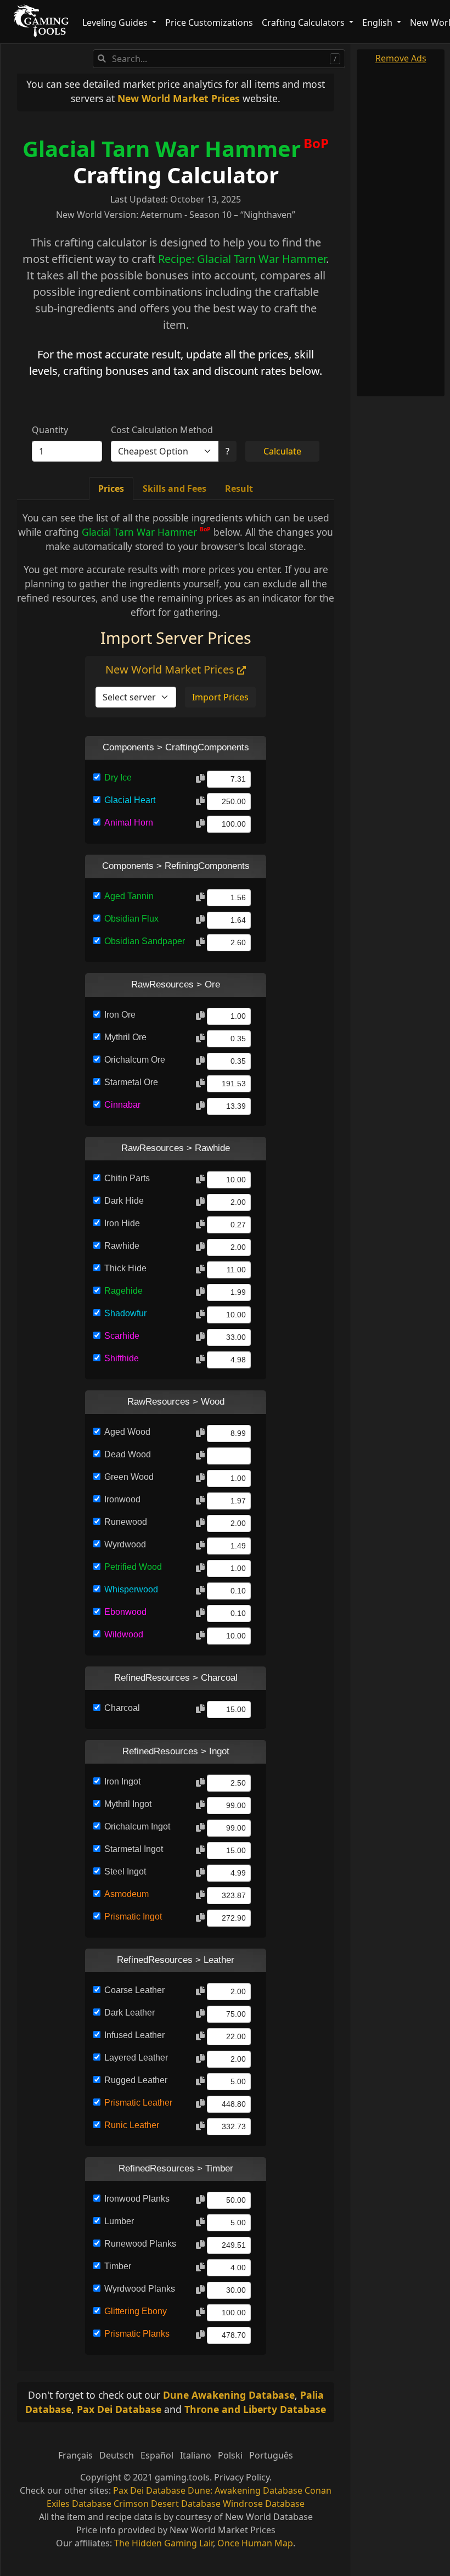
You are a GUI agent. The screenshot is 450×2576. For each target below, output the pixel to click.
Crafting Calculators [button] (304, 23)
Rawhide (122, 1246)
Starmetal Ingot (134, 1849)
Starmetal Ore (131, 1082)
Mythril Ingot (128, 1804)
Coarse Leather (134, 1990)
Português (271, 2455)
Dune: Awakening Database (245, 2490)
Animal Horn (129, 823)
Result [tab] (239, 489)
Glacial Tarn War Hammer (162, 148)
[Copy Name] (200, 779)
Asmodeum (126, 1894)
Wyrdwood (125, 1544)
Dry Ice (118, 778)
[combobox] (219, 59)
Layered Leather (136, 2058)
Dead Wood (128, 1454)
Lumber (119, 2221)
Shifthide (122, 1358)
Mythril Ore (125, 1037)
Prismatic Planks (137, 2334)
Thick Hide (125, 1268)
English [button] (378, 23)
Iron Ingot (122, 1781)
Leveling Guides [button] (116, 23)
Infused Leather (134, 2035)
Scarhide (122, 1336)
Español (157, 2455)
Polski (230, 2455)
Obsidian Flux (131, 919)
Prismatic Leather (138, 2103)
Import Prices (220, 697)
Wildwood (124, 1634)
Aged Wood (127, 1432)
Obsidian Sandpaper (145, 941)
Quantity (50, 430)
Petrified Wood (133, 1567)
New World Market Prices (179, 98)
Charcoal (122, 1708)
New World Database (269, 2517)
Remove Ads (401, 58)
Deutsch (117, 2455)
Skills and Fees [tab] (175, 489)
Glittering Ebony (136, 2311)
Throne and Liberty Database (255, 2409)
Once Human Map (255, 2543)
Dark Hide (124, 1201)
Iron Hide (122, 1223)
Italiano (196, 2455)
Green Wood (129, 1477)
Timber (118, 2266)
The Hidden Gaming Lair (164, 2543)
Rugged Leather (136, 2080)
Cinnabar (122, 1105)
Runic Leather (132, 2125)
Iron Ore (120, 1015)
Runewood (126, 1522)
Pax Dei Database (119, 2409)
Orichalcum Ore (135, 1060)
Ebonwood (125, 1612)
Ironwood (122, 1499)
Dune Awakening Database (229, 2395)
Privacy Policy (242, 2477)
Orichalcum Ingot (137, 1826)
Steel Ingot (125, 1871)
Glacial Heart (130, 800)
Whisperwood (131, 1589)
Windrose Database (264, 2504)
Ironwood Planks (137, 2199)
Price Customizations (209, 23)
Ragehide (123, 1291)
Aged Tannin (129, 896)
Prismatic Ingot (133, 1916)
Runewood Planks (140, 2244)
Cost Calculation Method (162, 430)
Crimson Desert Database (167, 2504)
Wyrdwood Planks (140, 2289)
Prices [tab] (111, 489)
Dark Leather (130, 2013)
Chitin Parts (127, 1178)
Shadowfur (125, 1313)
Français (75, 2455)
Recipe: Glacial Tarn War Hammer (242, 259)
